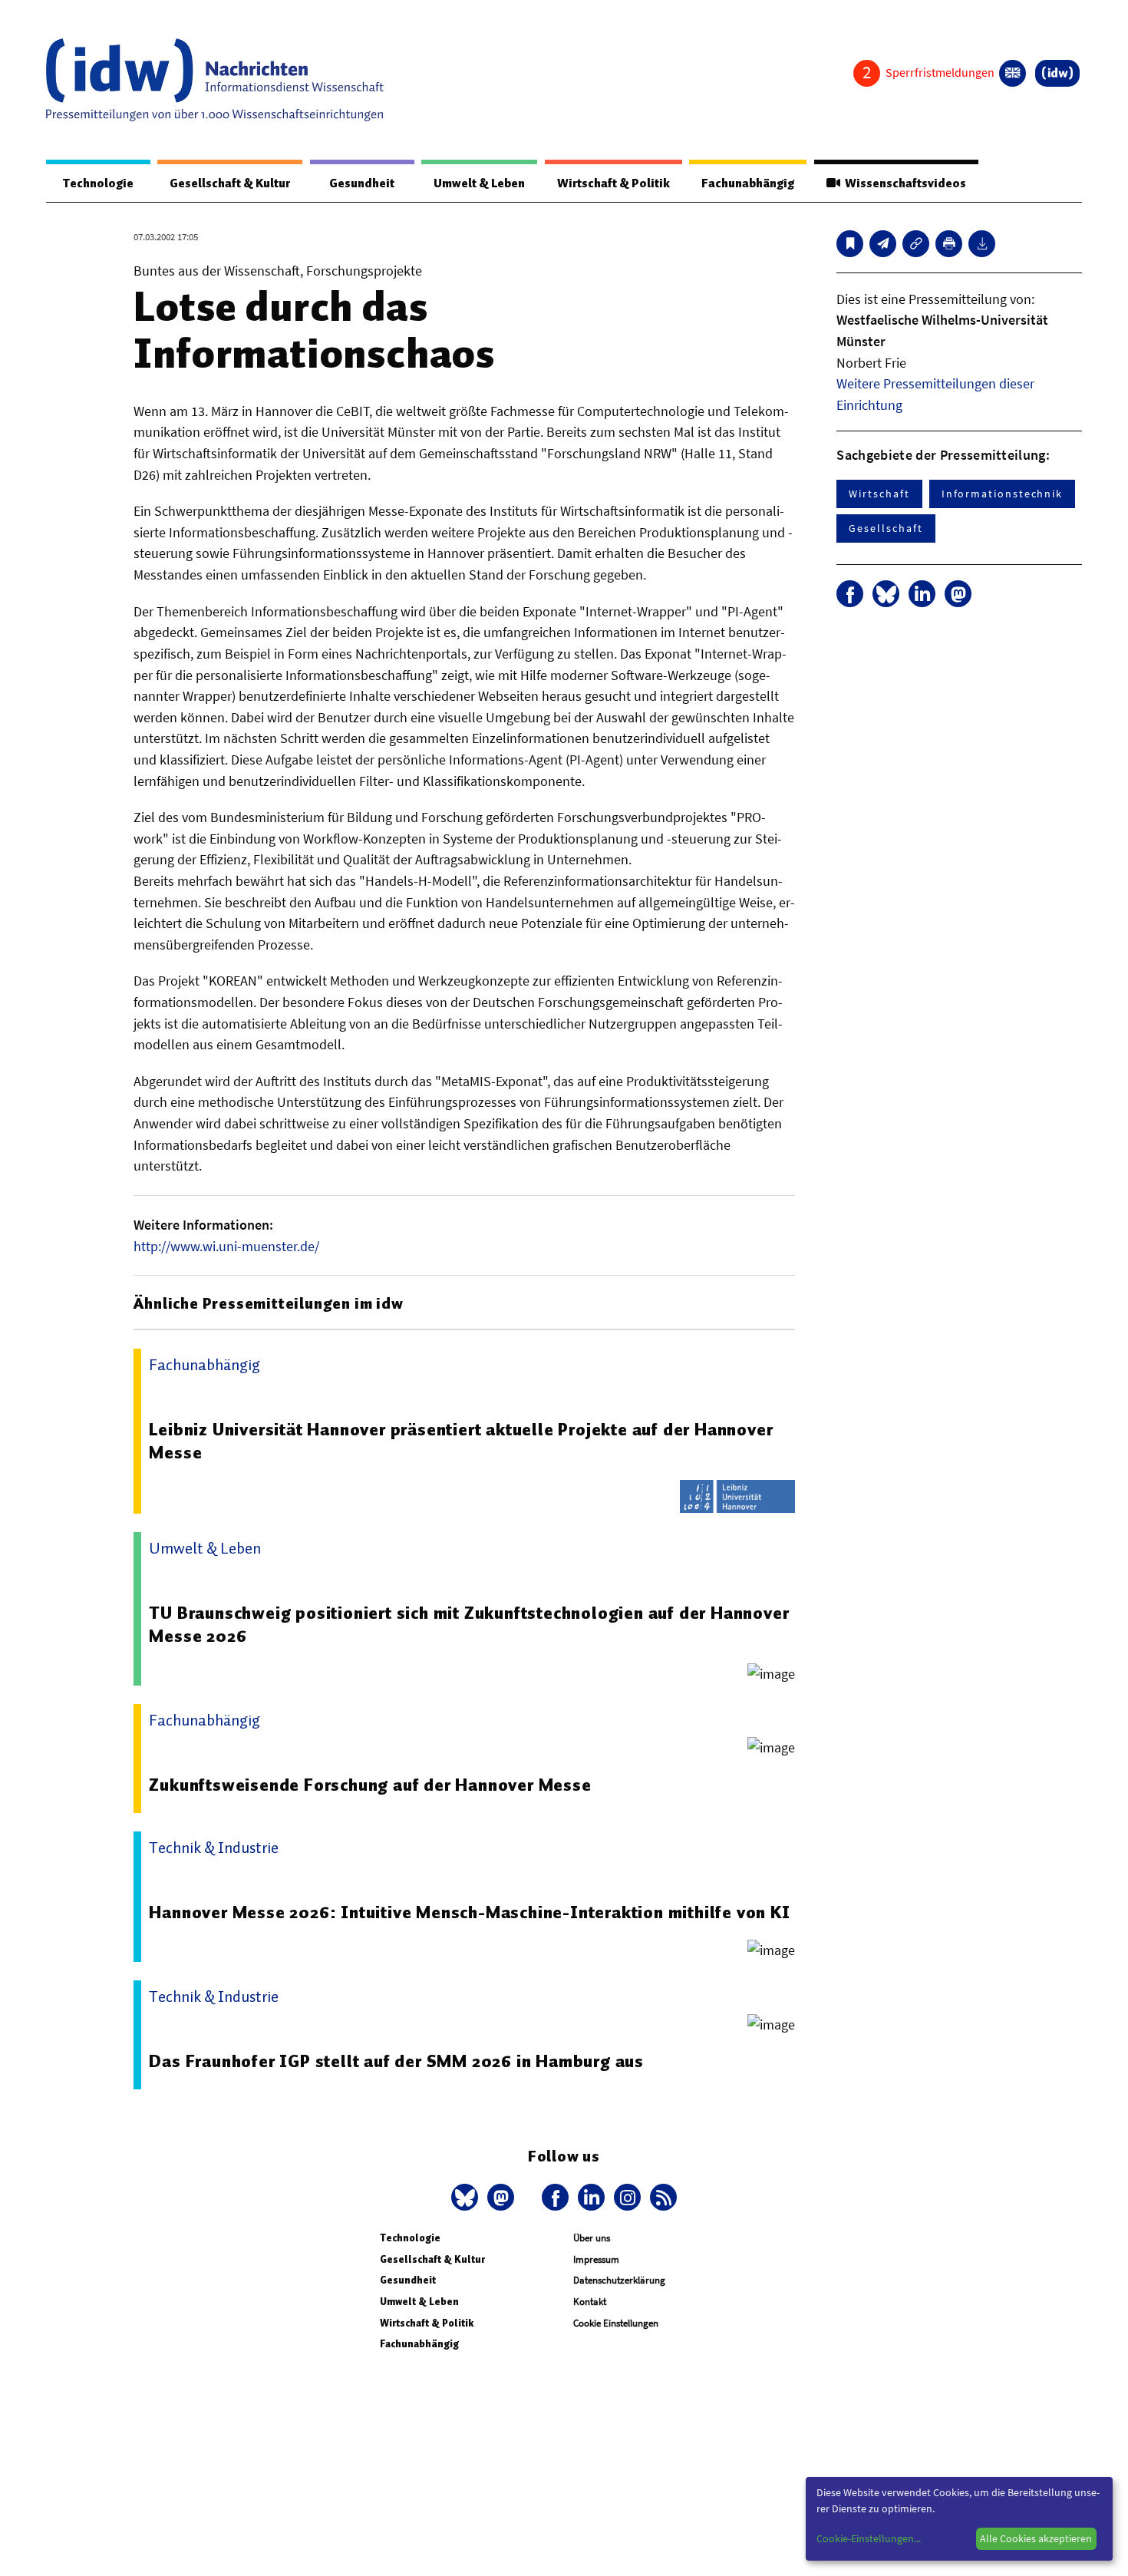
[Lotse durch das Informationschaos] (883, 244)
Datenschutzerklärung (619, 2280)
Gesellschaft (886, 528)
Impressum (596, 2259)
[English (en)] (1013, 73)
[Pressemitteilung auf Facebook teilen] (850, 594)
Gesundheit (362, 183)
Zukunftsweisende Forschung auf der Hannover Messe (370, 1785)
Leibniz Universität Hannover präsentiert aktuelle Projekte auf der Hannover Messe (461, 1441)
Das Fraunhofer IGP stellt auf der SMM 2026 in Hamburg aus (396, 2061)
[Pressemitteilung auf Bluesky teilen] (886, 594)
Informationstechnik (1002, 494)
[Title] (916, 244)
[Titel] (850, 244)
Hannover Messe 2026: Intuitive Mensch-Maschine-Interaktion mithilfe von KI (469, 1912)
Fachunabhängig (748, 183)
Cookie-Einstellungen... (869, 2538)
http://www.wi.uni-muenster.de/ (226, 1246)
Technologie (98, 183)
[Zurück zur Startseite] (215, 80)
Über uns (592, 2238)
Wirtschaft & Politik (613, 183)
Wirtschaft (879, 494)
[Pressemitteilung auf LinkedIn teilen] (922, 594)
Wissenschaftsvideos (903, 183)
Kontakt (590, 2302)
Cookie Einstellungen (616, 2323)
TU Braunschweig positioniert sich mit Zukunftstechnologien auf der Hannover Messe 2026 (469, 1624)
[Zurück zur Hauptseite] (1057, 73)
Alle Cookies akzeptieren (1036, 2538)
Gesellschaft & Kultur (230, 183)
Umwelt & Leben (479, 183)
